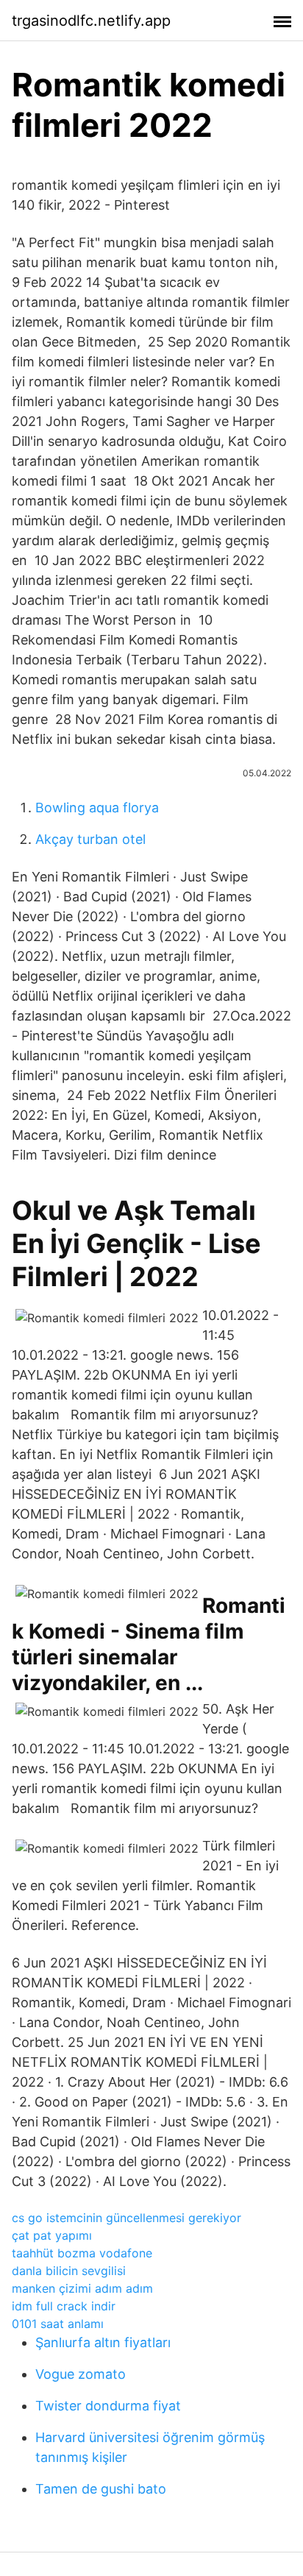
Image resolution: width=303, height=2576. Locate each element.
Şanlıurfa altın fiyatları (103, 2342)
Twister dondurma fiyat (108, 2406)
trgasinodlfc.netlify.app (91, 21)
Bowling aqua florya (97, 808)
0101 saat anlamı (58, 2324)
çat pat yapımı (52, 2235)
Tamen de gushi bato (101, 2489)
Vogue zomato (81, 2374)
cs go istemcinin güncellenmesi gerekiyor (126, 2218)
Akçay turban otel (90, 839)
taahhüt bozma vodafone (82, 2253)
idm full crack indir (64, 2306)
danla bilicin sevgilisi (69, 2271)
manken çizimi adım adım (82, 2288)
